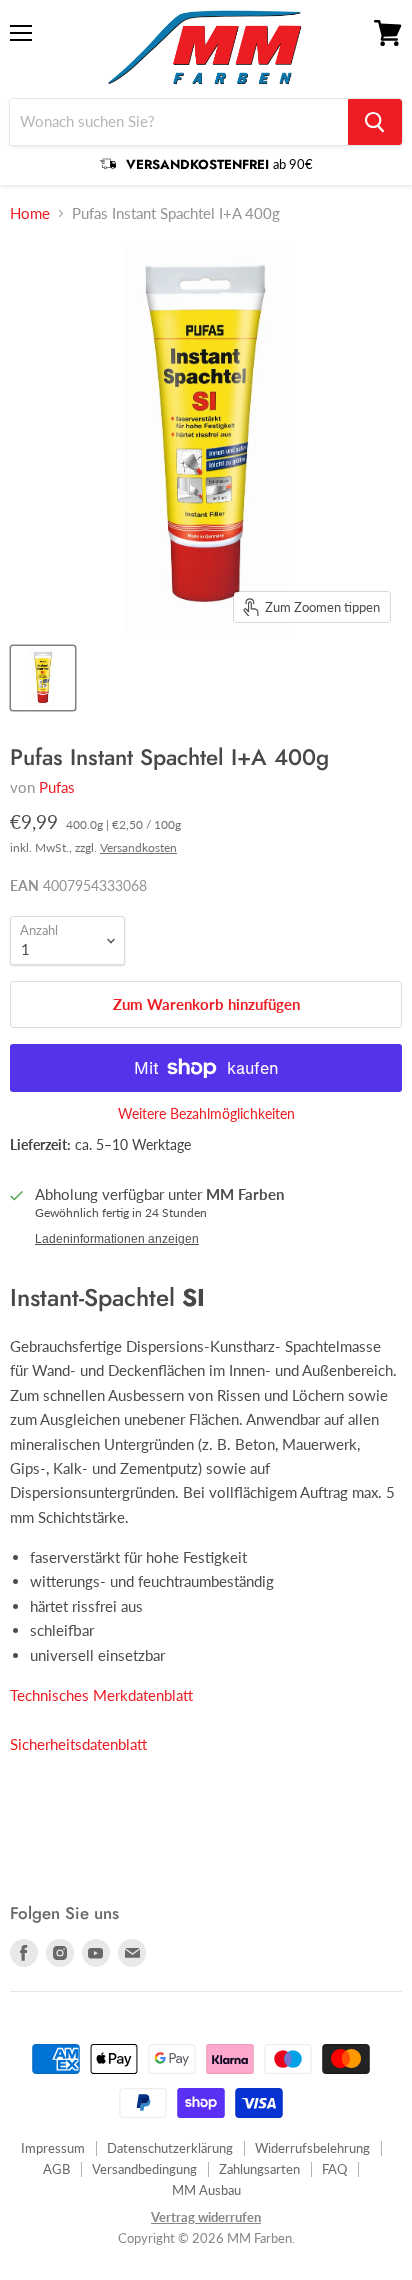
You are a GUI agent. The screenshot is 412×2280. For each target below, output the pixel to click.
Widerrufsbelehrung (312, 2148)
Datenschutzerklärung (170, 2148)
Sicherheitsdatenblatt (78, 1744)
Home (30, 213)
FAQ (334, 2169)
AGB (56, 2169)
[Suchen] (375, 122)
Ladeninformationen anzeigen (117, 1239)
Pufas (57, 787)
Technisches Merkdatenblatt (101, 1695)
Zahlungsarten (259, 2169)
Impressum (53, 2148)
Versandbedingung (144, 2169)
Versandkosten (138, 847)
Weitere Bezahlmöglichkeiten (206, 1114)
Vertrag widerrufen (206, 2217)
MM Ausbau (206, 2190)
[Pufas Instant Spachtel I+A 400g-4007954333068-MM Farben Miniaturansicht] (43, 678)
